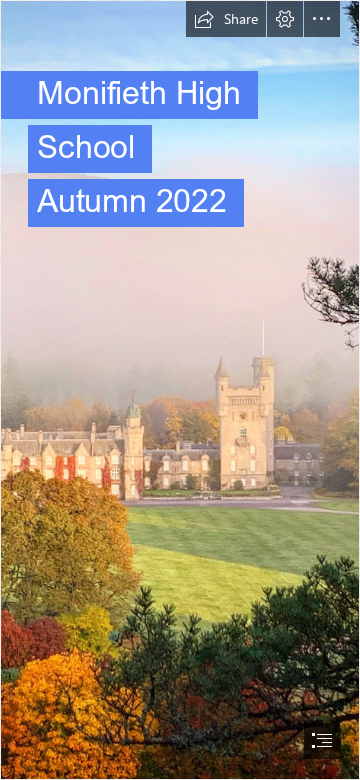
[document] (180, 390)
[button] (226, 19)
